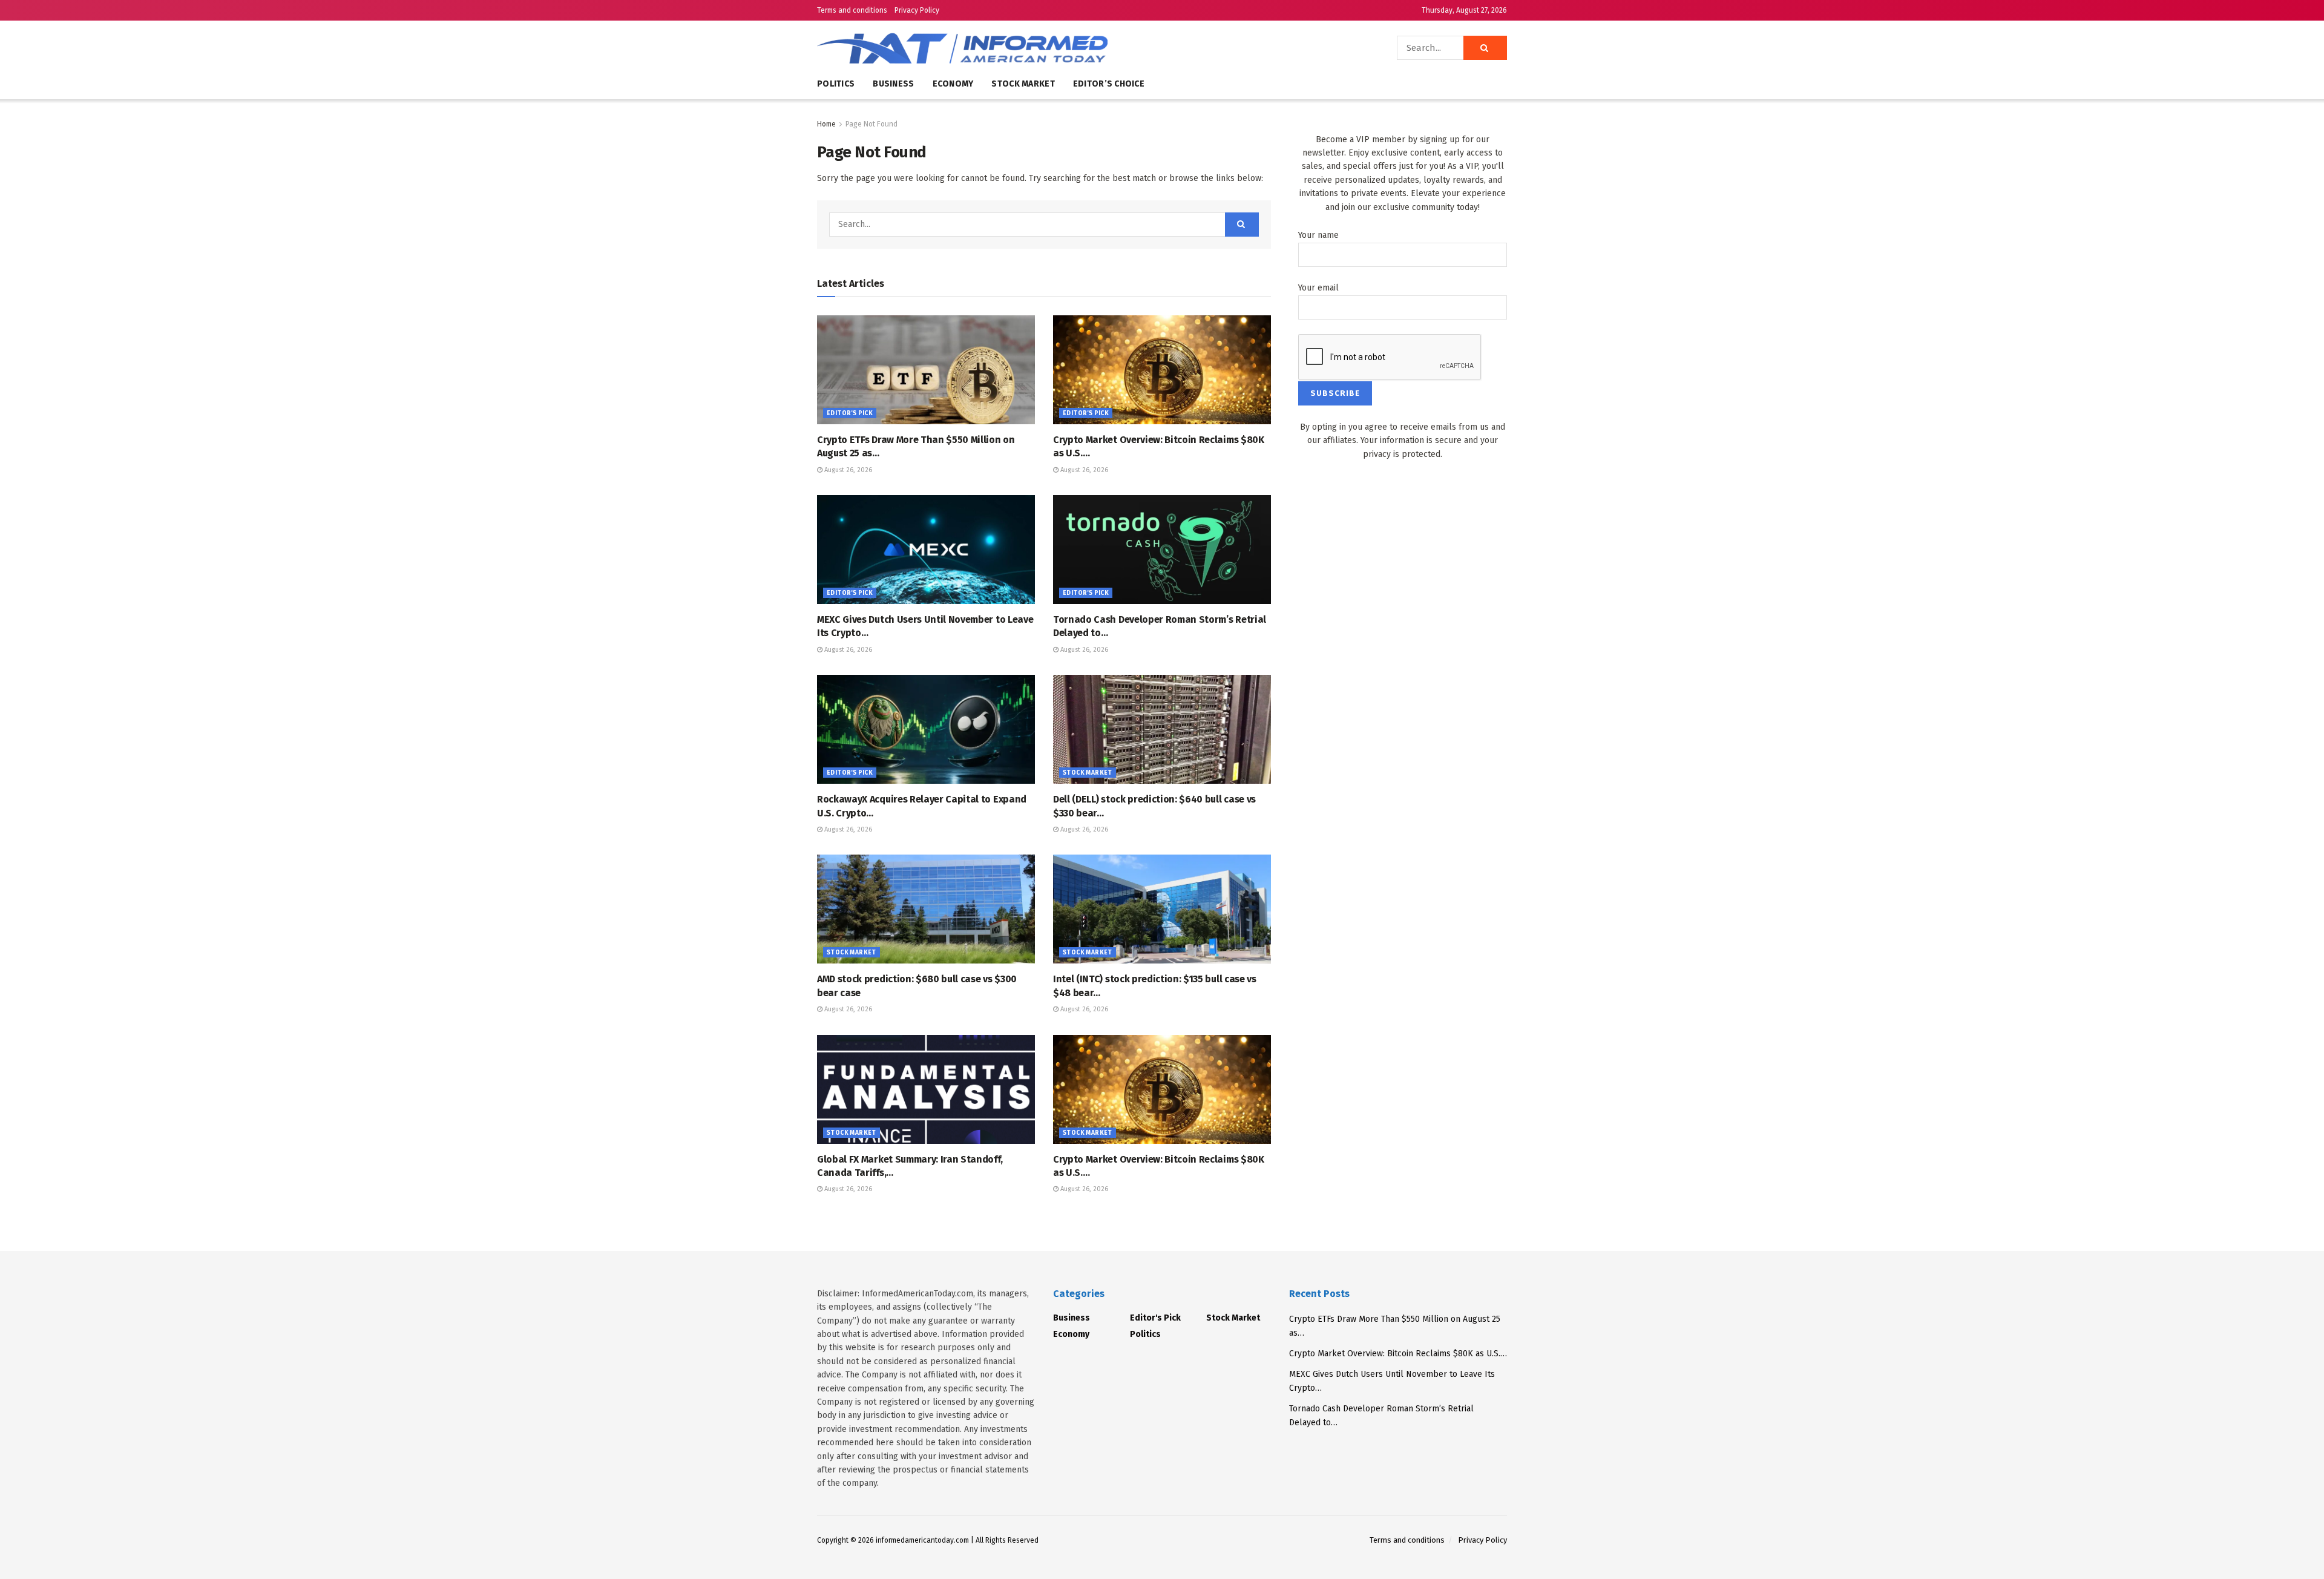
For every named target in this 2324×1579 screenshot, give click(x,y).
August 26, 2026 (847, 470)
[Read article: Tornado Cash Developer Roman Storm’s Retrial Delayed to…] (1162, 550)
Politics (836, 84)
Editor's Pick (850, 413)
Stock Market (1023, 84)
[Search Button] (1485, 48)
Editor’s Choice (1109, 84)
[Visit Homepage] (999, 48)
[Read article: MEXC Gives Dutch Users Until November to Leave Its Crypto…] (926, 550)
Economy (953, 84)
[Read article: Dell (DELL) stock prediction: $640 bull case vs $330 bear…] (1162, 729)
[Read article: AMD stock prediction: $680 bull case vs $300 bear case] (926, 909)
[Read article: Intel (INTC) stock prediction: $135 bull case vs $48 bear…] (1162, 909)
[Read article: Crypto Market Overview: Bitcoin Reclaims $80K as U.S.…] (1162, 370)
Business (893, 84)
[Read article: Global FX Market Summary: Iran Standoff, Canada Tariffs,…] (926, 1089)
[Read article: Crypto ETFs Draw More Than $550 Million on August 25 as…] (926, 370)
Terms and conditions (852, 10)
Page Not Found (871, 124)
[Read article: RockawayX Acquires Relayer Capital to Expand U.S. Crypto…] (926, 729)
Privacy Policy (917, 10)
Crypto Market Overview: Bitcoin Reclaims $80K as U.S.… (1398, 1354)
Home (826, 124)
